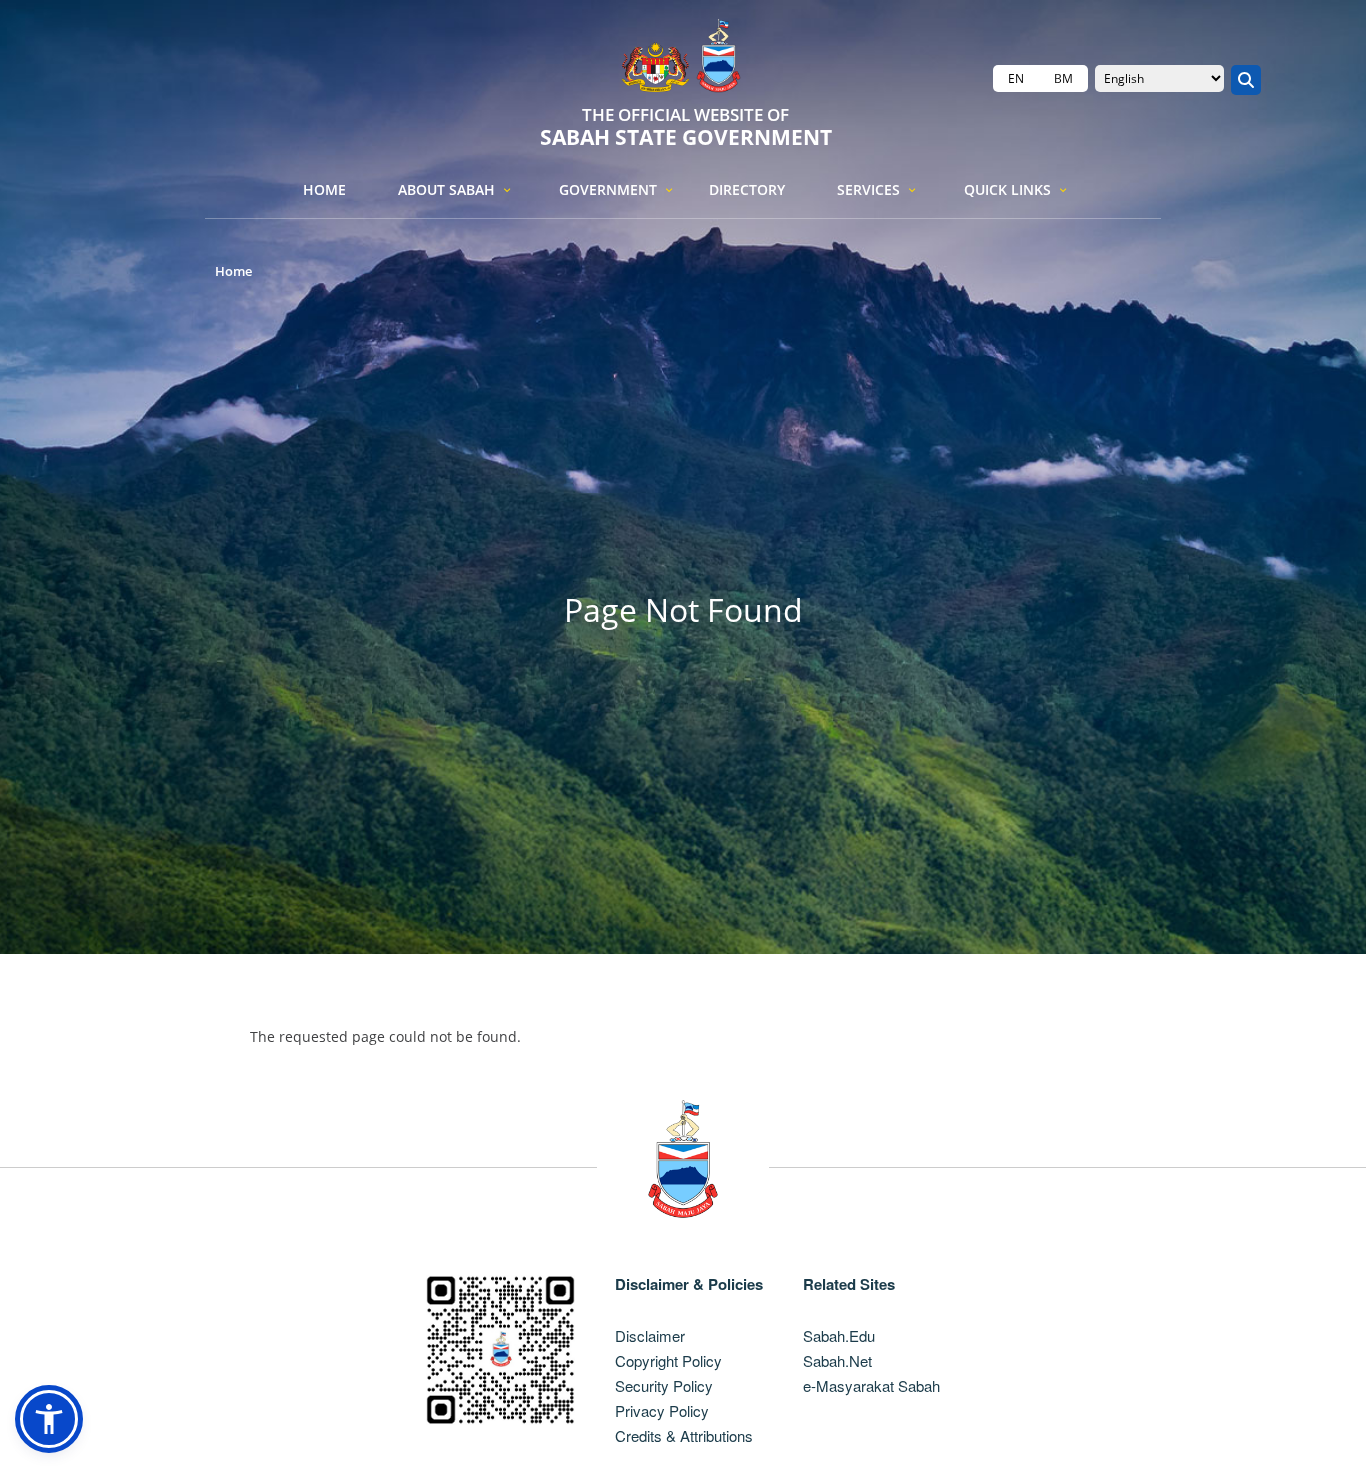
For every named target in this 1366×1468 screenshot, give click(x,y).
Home (324, 189)
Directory (747, 189)
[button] (49, 1419)
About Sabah (446, 189)
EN (1016, 78)
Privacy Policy (662, 1410)
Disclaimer (650, 1335)
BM (1063, 78)
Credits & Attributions (684, 1435)
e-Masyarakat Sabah (871, 1385)
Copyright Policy (668, 1360)
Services (868, 189)
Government (608, 189)
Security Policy (664, 1385)
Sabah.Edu (839, 1335)
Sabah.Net (837, 1360)
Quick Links (1007, 189)
